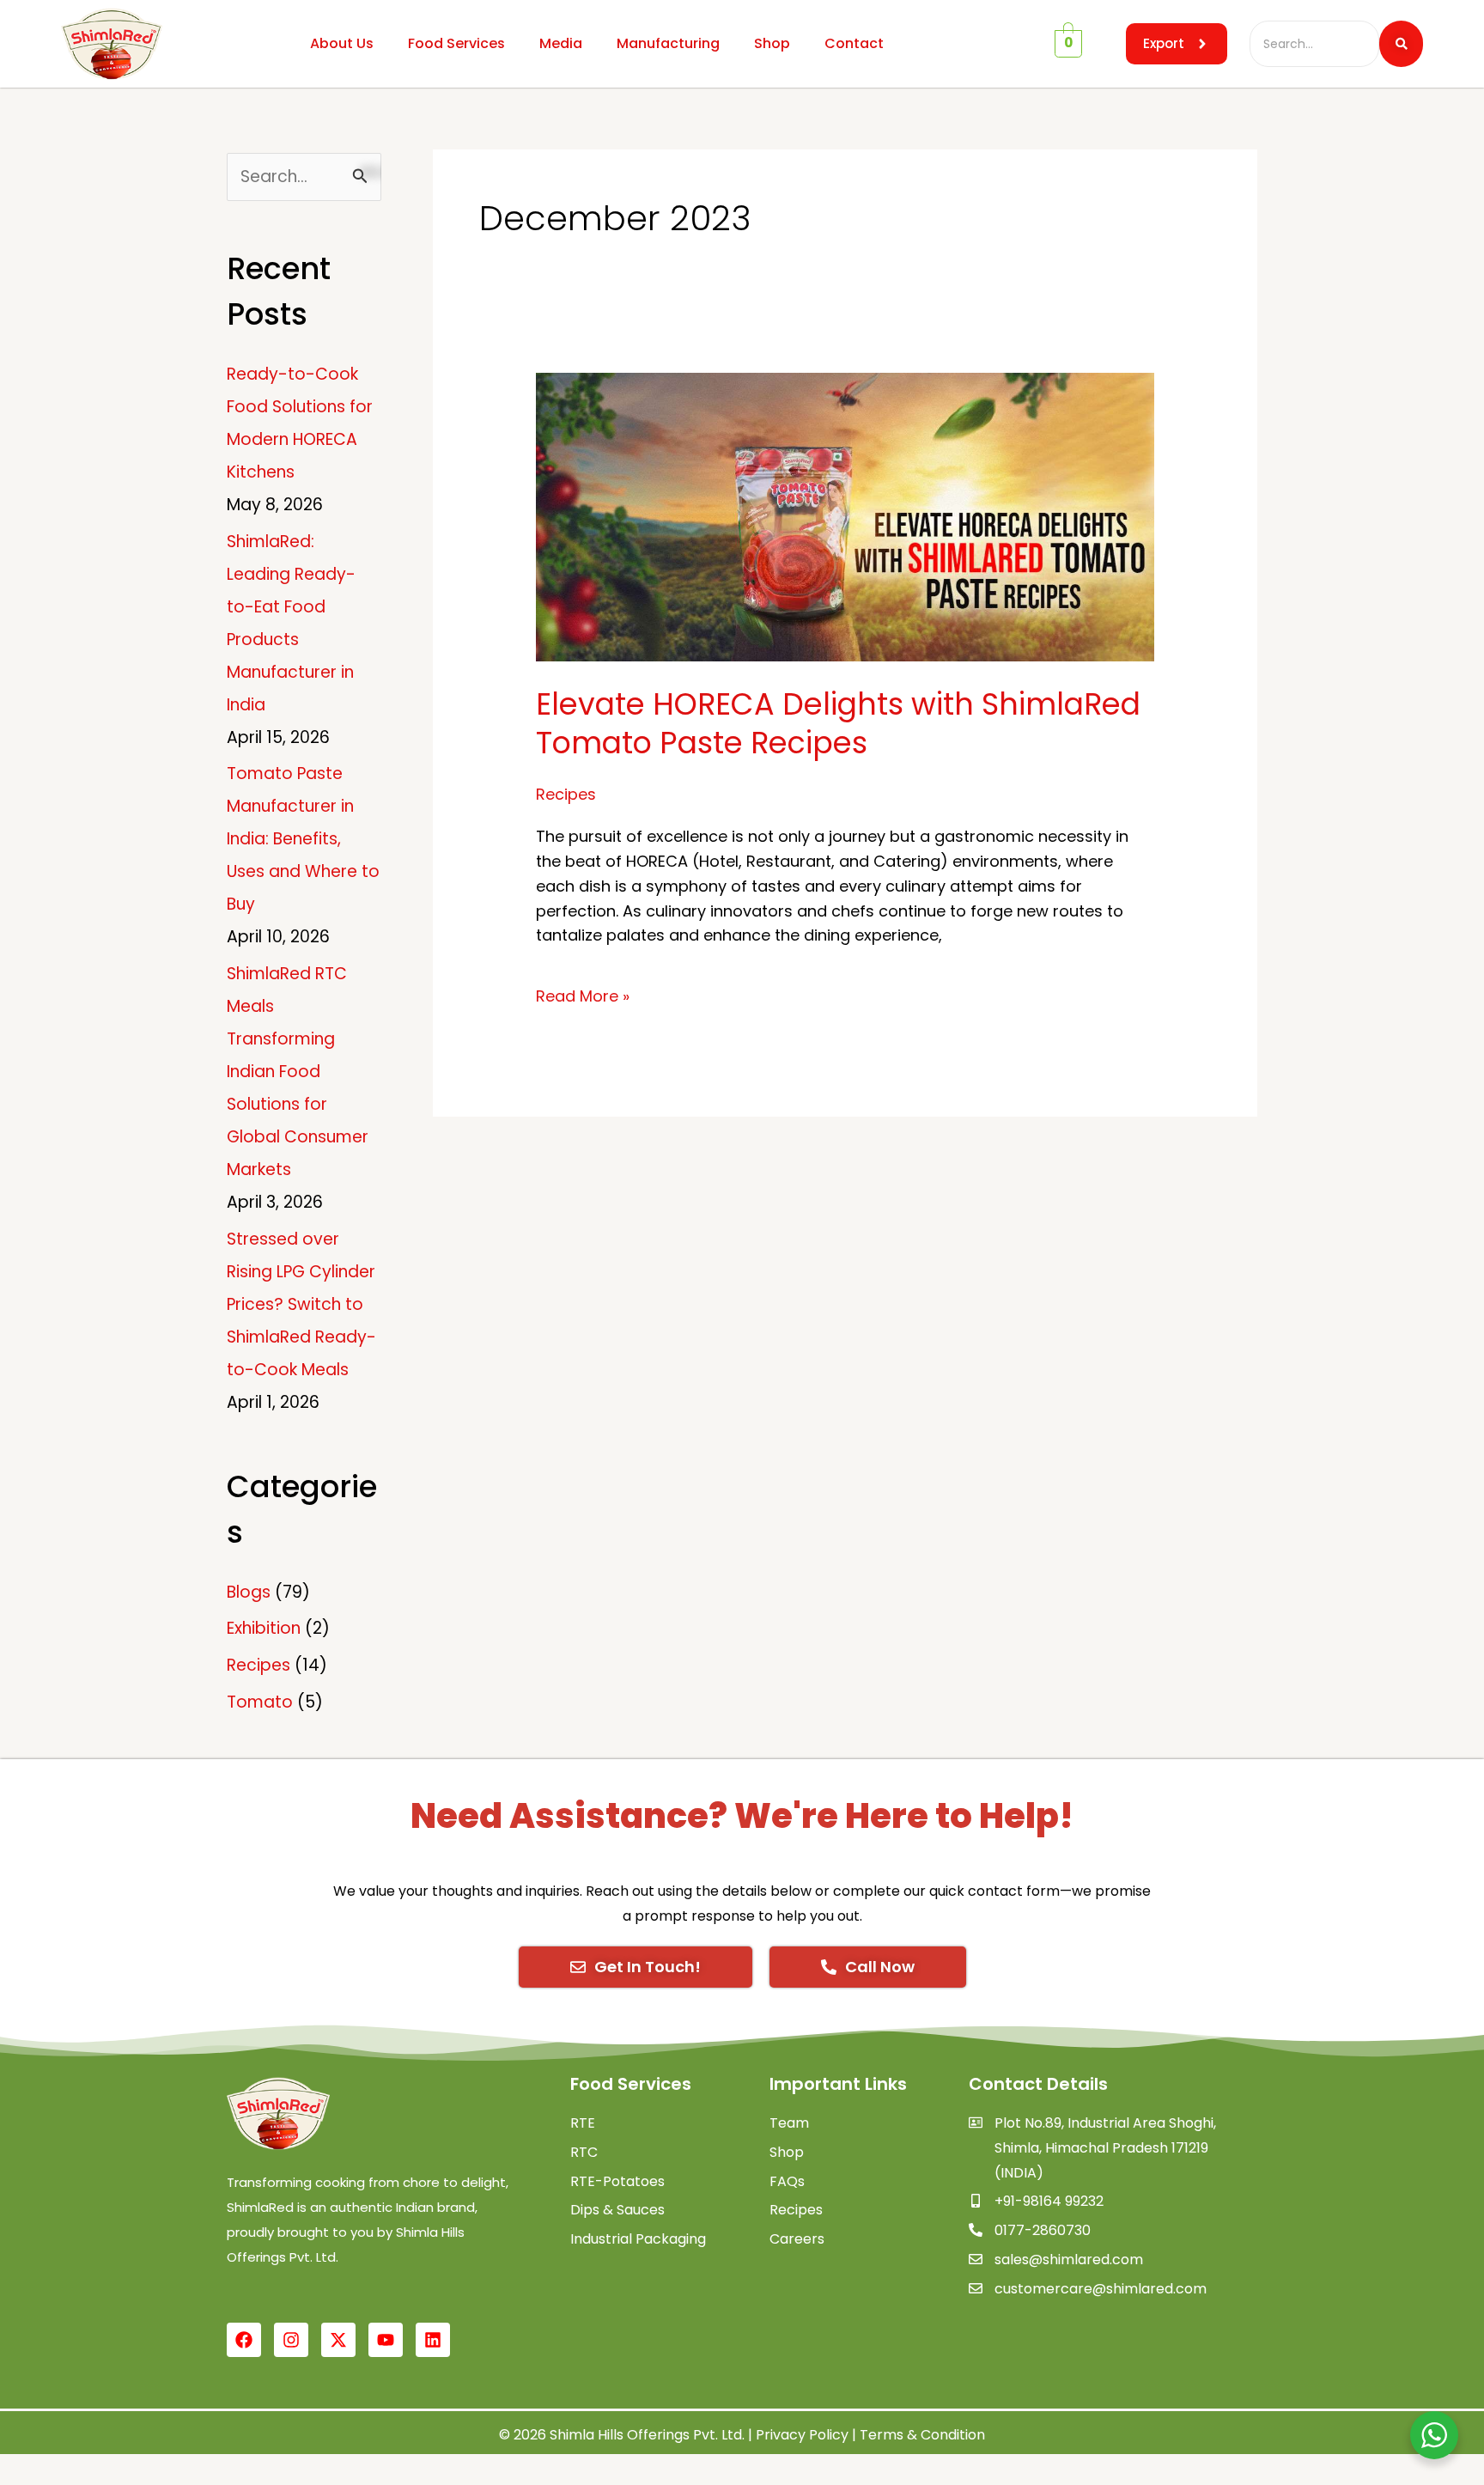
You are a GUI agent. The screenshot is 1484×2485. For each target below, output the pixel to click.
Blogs (249, 1592)
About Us (342, 43)
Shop (772, 43)
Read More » (583, 996)
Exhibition (264, 1628)
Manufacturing (668, 43)
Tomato (260, 1702)
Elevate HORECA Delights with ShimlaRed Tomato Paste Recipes (838, 724)
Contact (854, 43)
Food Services (456, 43)
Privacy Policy (802, 2435)
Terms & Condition (922, 2435)
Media (561, 43)
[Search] (1401, 44)
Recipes (258, 1665)
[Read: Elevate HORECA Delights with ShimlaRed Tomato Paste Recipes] (845, 517)
